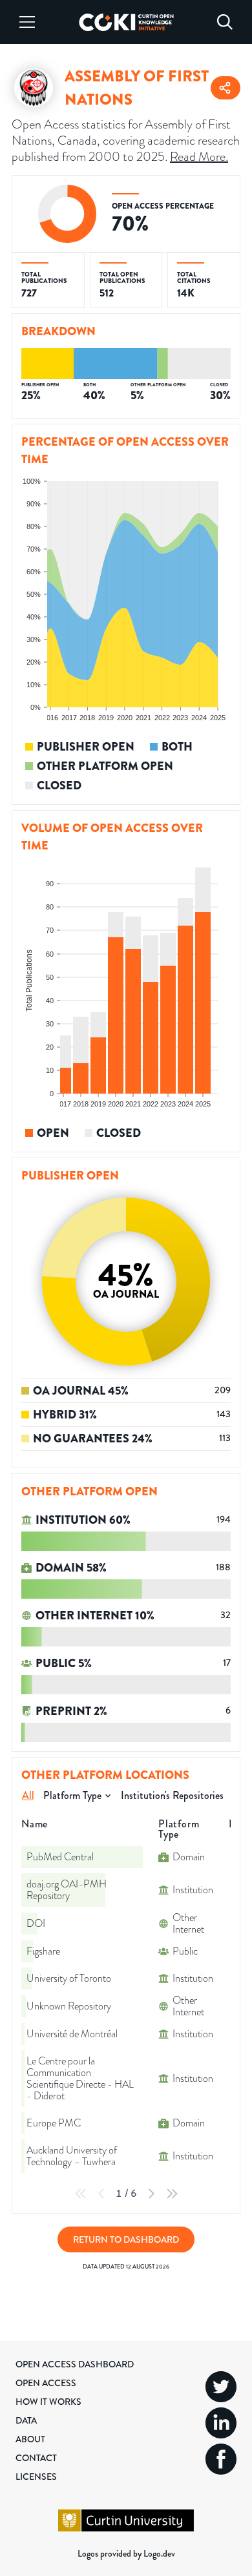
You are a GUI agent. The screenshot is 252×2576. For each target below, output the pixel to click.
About (30, 2439)
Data (26, 2420)
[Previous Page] (101, 2194)
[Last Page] (172, 2194)
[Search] (225, 22)
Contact (36, 2458)
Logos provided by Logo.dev (126, 2553)
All (28, 1795)
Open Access (46, 2383)
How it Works (48, 2402)
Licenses (36, 2477)
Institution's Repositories (172, 1795)
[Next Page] (151, 2194)
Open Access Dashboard (75, 2364)
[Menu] (27, 22)
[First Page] (81, 2194)
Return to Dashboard (126, 2239)
